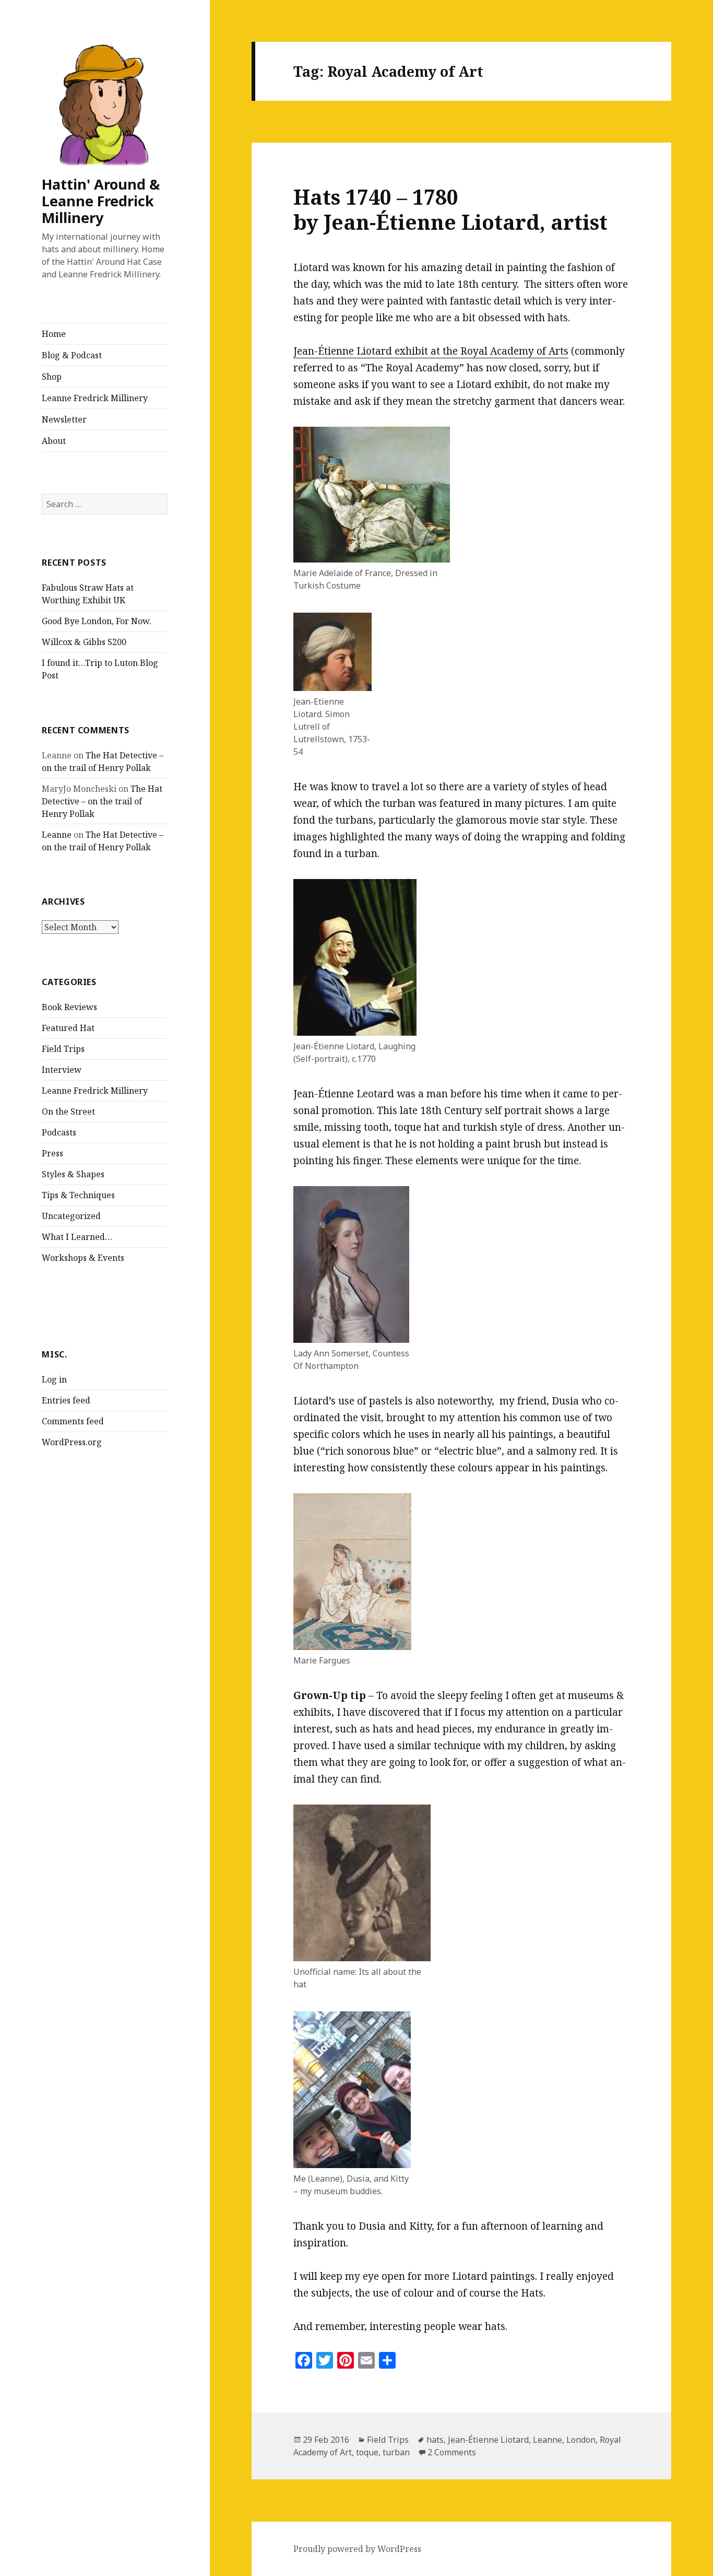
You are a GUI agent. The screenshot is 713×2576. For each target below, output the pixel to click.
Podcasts (59, 1132)
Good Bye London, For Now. (97, 621)
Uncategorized (71, 1216)
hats (435, 2440)
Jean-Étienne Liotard (488, 2440)
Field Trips (63, 1049)
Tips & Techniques (78, 1195)
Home (54, 334)
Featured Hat (68, 1028)
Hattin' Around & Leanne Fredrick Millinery (101, 201)
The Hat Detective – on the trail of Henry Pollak (102, 801)
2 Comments (452, 2452)
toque (367, 2452)
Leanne (57, 835)
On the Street (68, 1111)
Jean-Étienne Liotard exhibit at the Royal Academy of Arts (431, 351)
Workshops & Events (83, 1258)
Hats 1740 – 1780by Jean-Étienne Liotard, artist (450, 209)
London (581, 2440)
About (54, 441)
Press (52, 1153)
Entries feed (66, 1400)
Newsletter (64, 419)
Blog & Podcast (72, 355)
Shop (52, 377)
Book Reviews (69, 1007)
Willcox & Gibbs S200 (84, 642)
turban (396, 2452)
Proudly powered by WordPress (357, 2549)
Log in (54, 1379)
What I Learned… (77, 1237)
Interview (62, 1070)
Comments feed (73, 1421)
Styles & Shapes (73, 1174)
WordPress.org (72, 1442)
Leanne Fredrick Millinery (95, 398)
